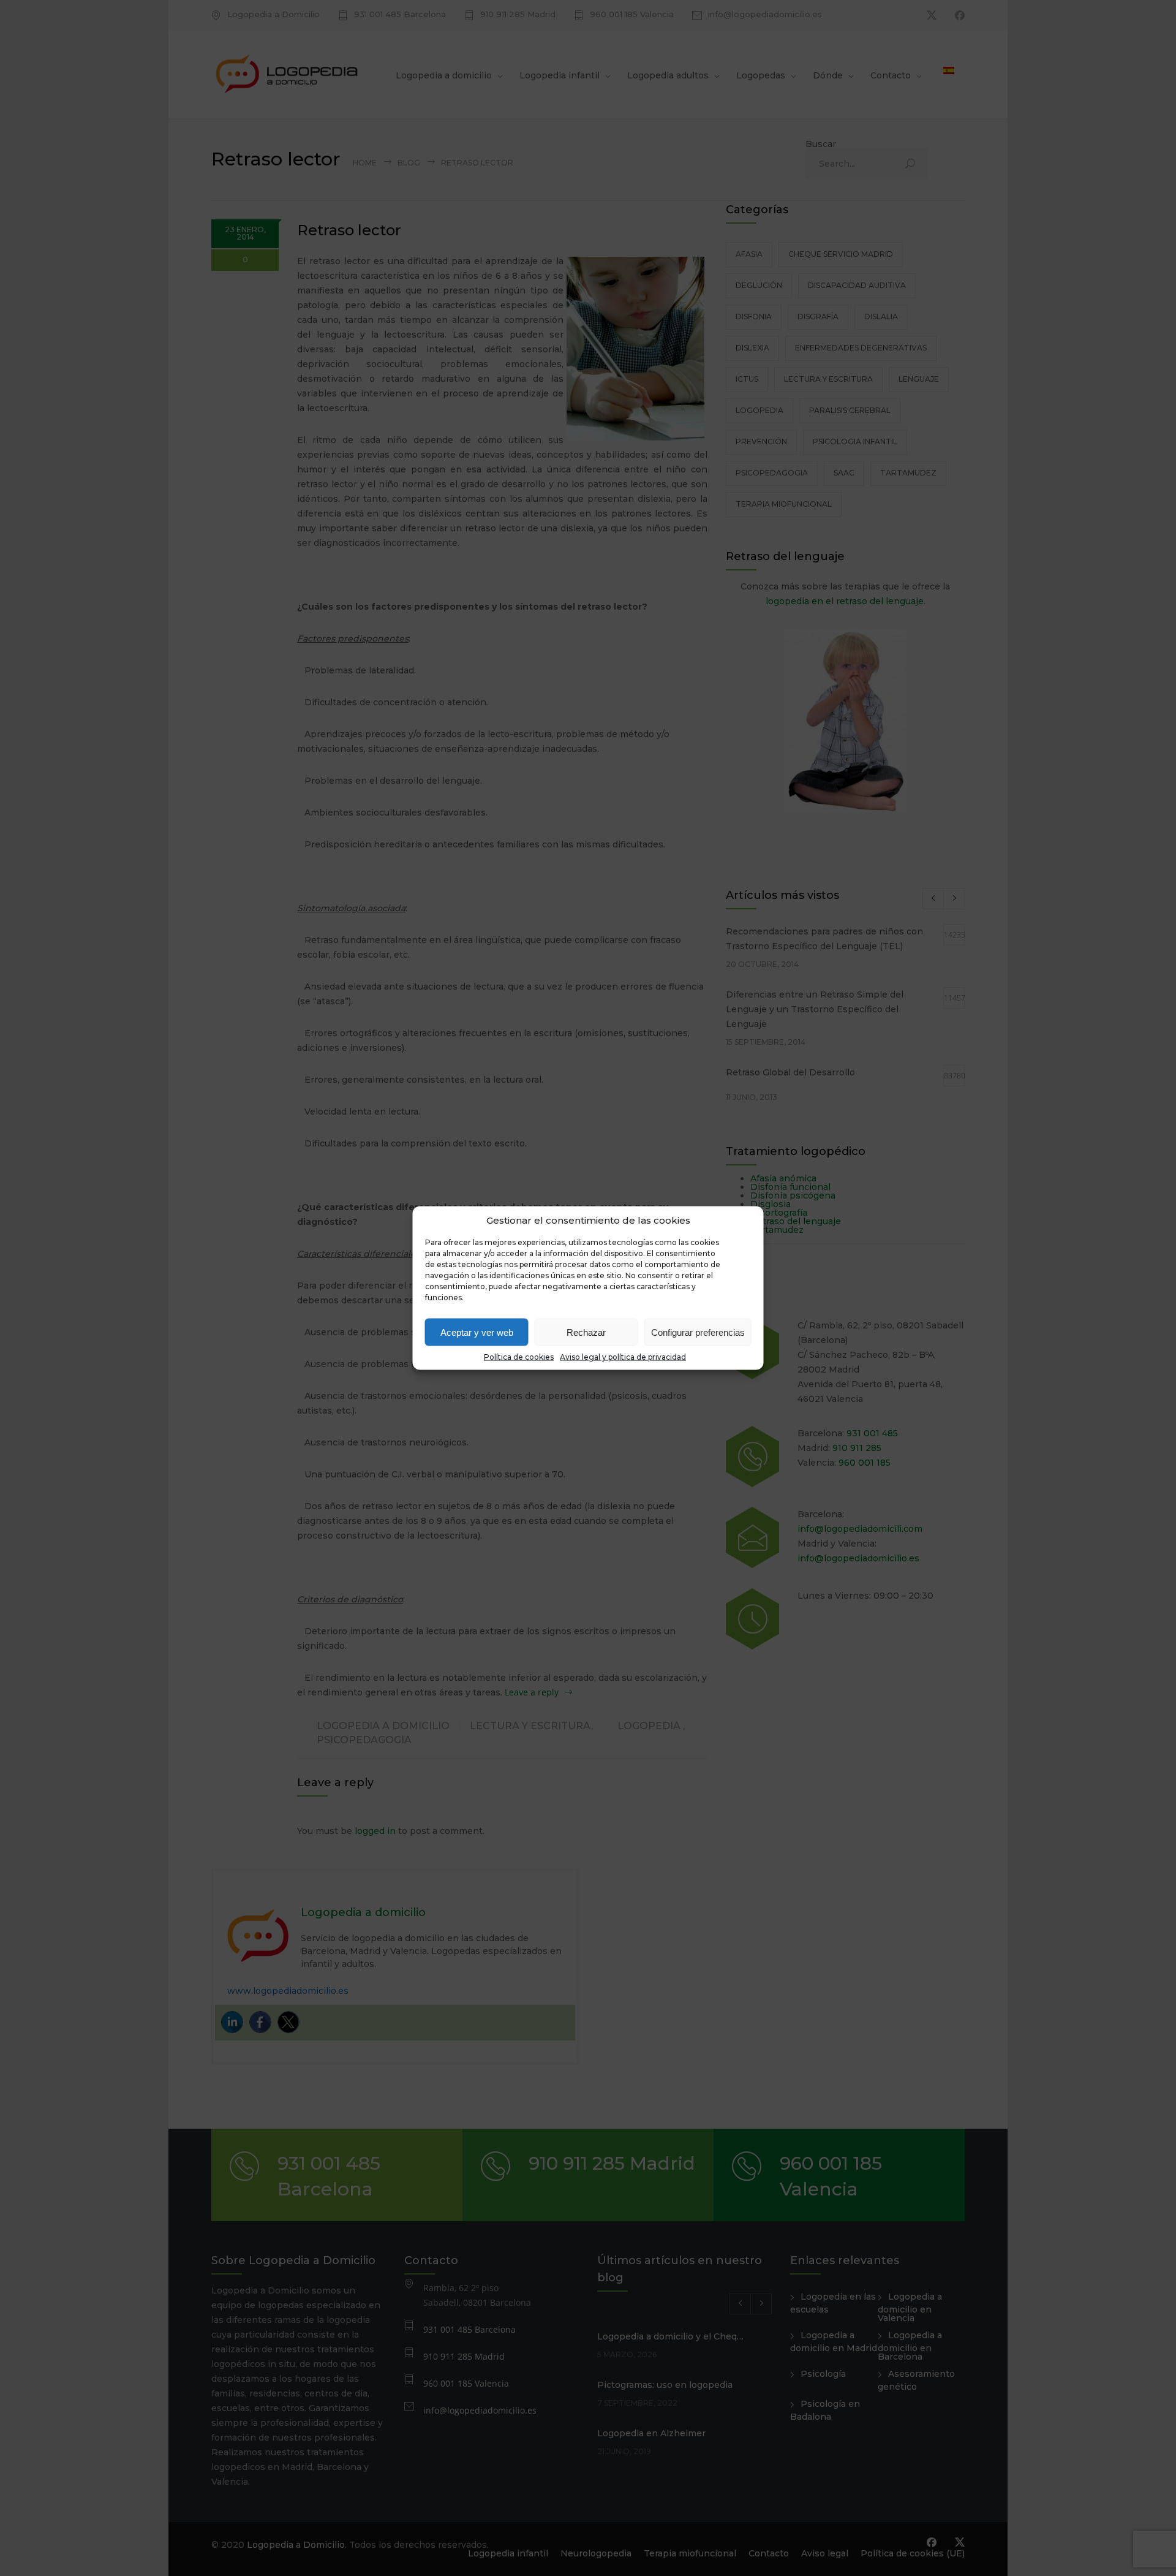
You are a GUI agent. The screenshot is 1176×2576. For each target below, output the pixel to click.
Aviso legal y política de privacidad (623, 1357)
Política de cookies (519, 1357)
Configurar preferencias (698, 1332)
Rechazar (586, 1332)
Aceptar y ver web (477, 1332)
